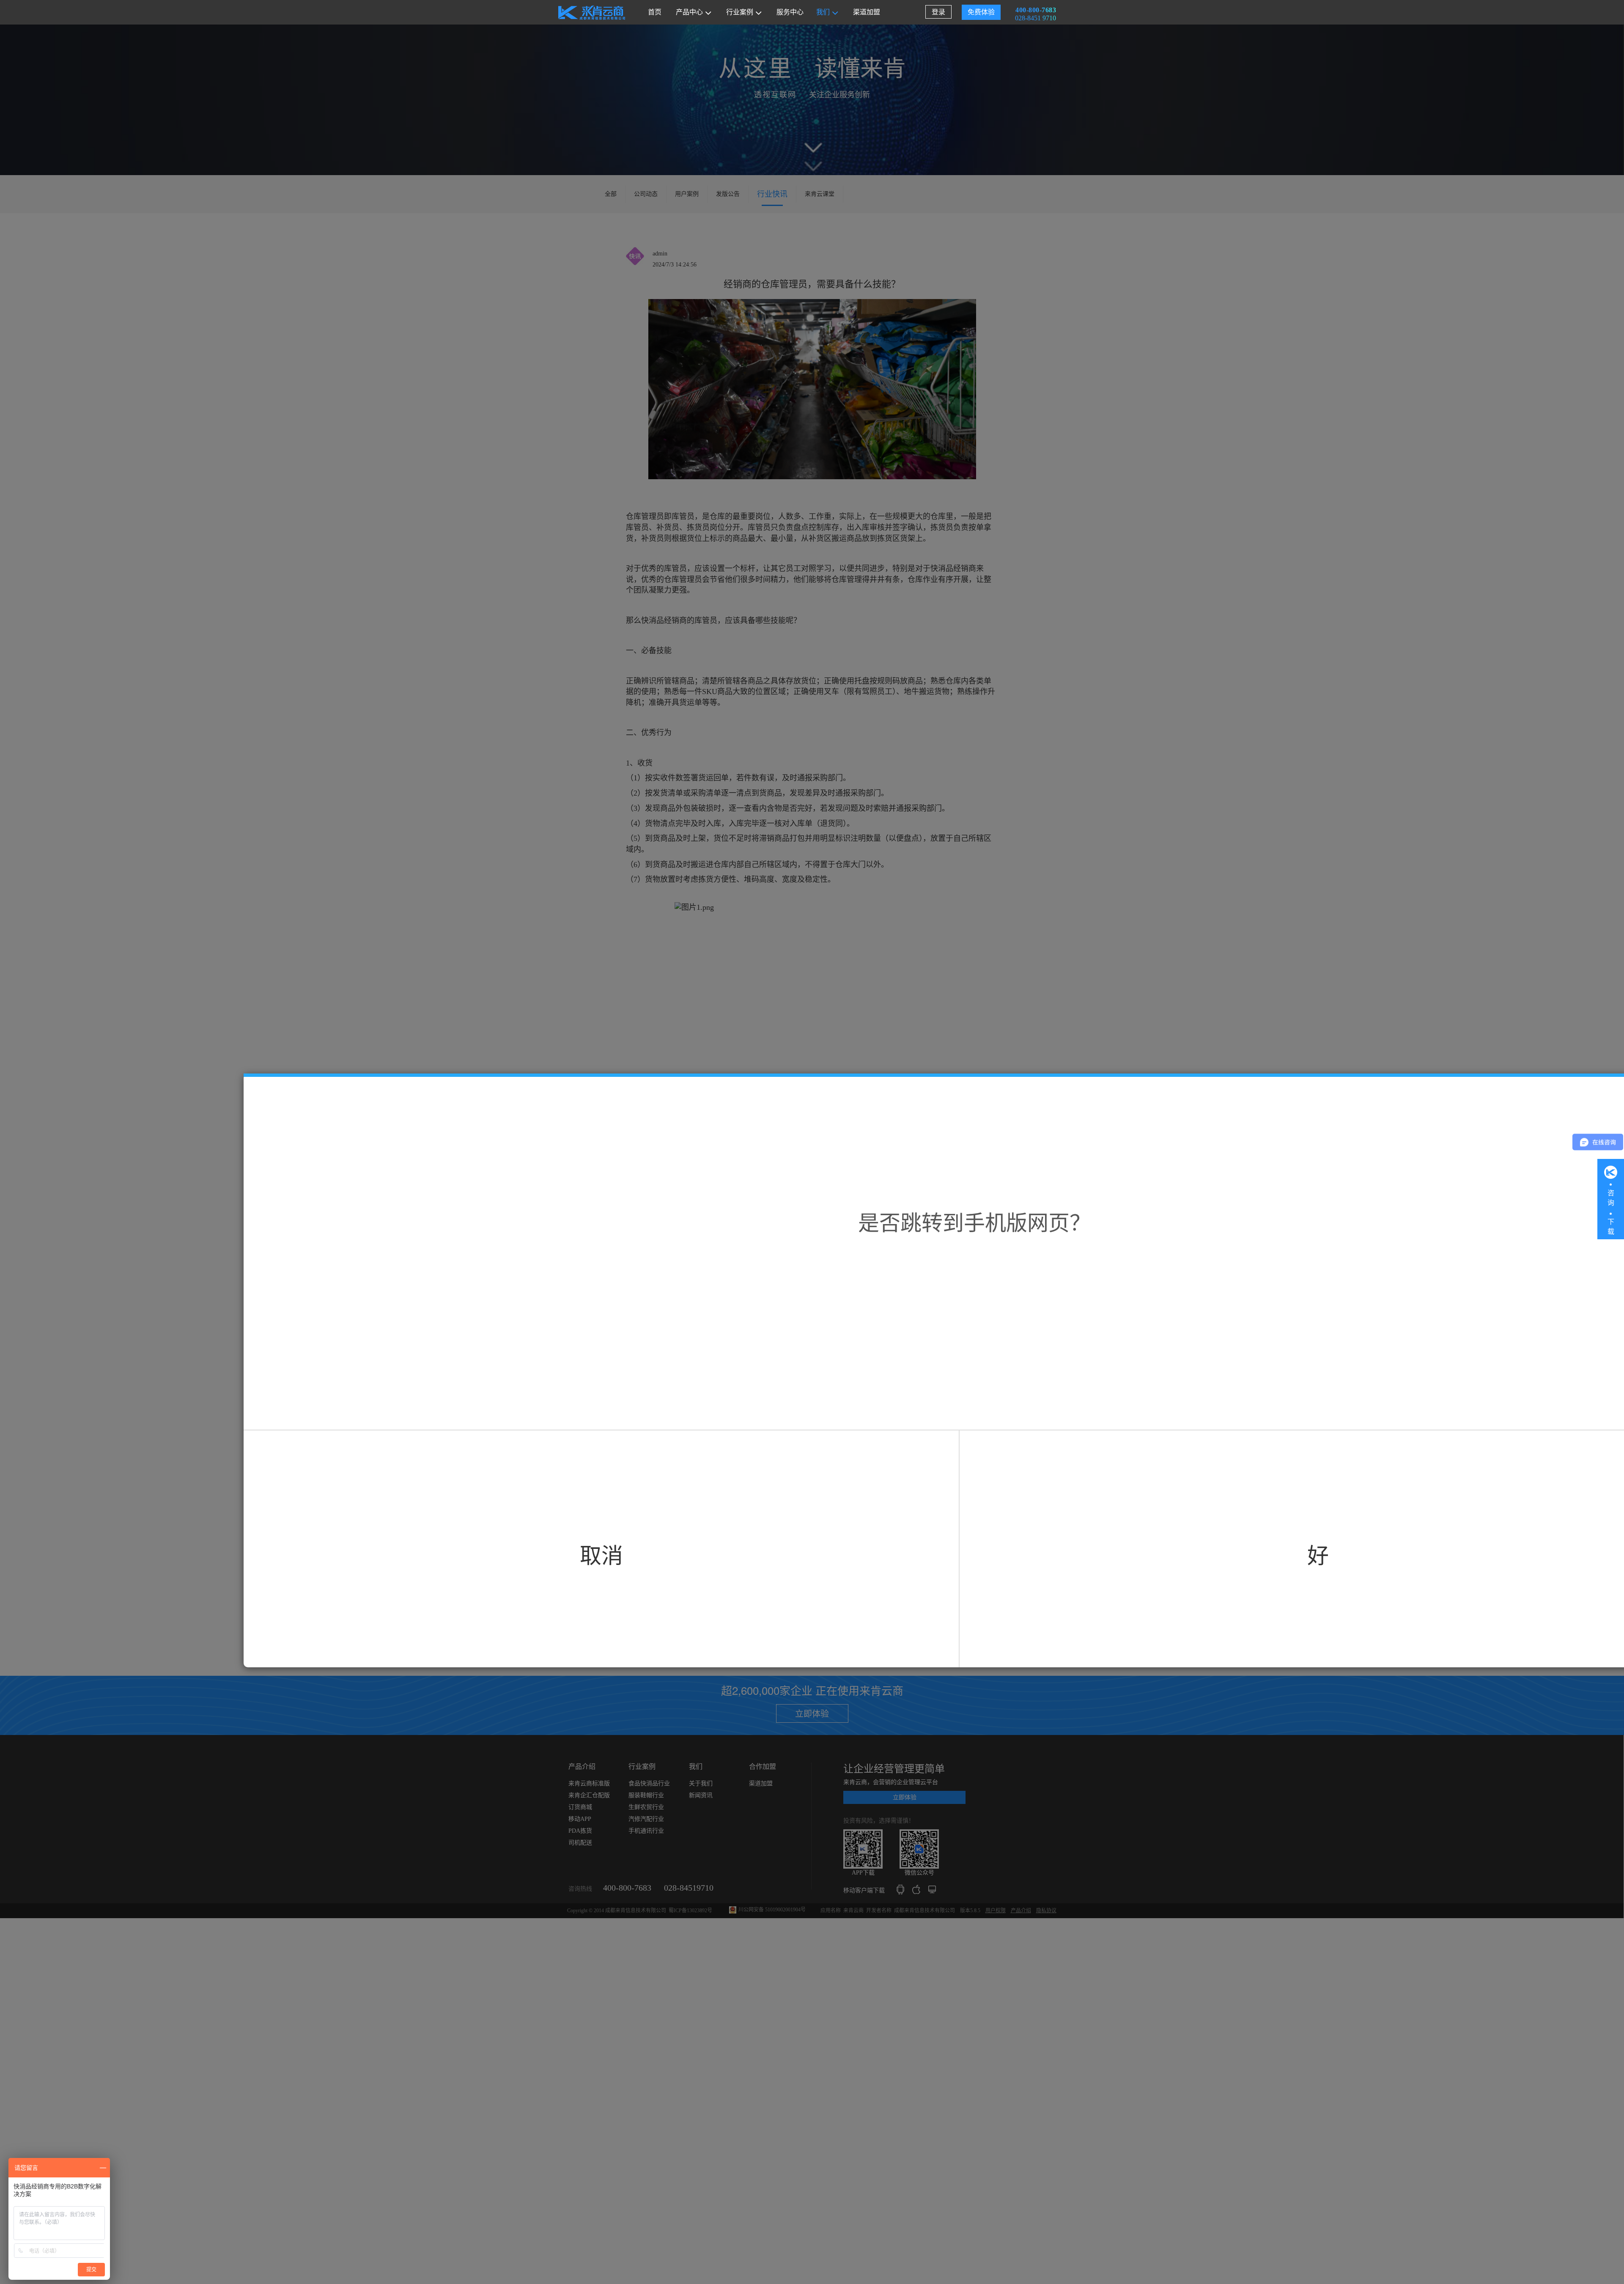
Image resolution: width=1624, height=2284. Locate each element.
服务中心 (790, 12)
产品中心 (689, 12)
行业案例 (740, 12)
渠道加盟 (867, 12)
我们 (823, 12)
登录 (938, 12)
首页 (655, 12)
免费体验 (981, 12)
